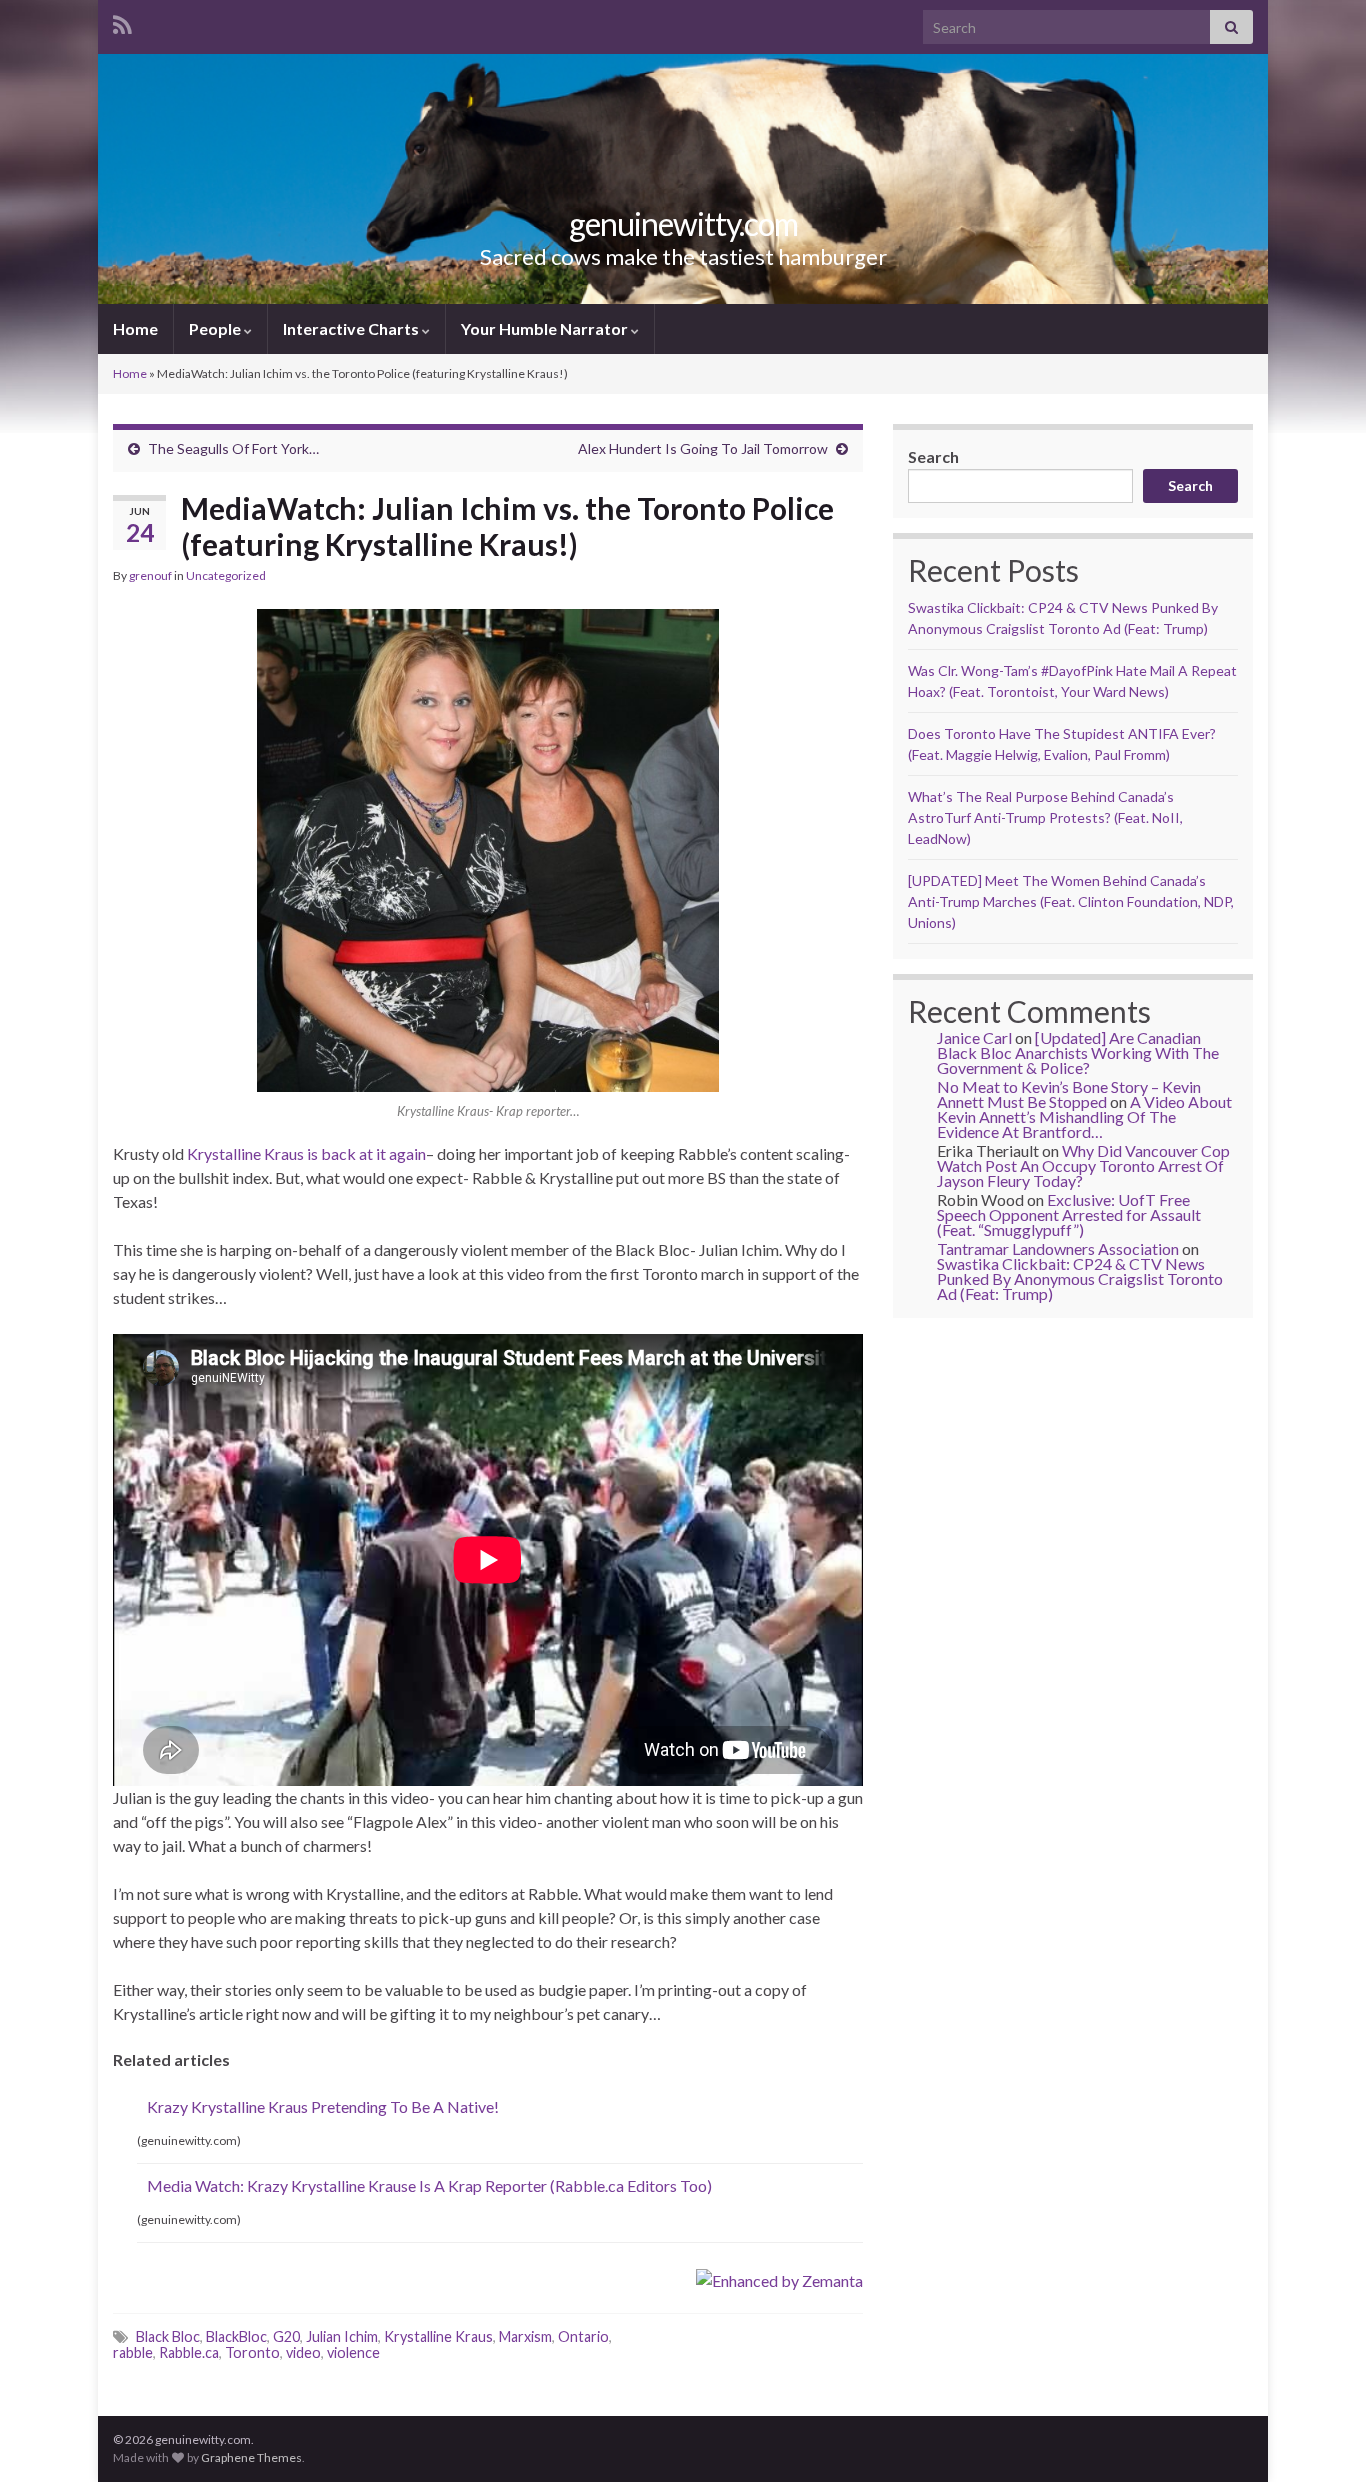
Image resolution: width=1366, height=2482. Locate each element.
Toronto (252, 2352)
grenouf (150, 575)
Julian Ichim (342, 2336)
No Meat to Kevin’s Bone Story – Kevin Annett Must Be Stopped (1069, 1094)
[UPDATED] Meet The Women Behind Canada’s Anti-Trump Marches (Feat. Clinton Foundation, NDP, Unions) (1071, 901)
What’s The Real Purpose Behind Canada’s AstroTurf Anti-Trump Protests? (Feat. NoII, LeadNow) (1045, 817)
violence (353, 2352)
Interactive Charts (352, 328)
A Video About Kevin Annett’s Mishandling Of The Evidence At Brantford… (1084, 1116)
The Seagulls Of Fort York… (233, 448)
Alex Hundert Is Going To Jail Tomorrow (703, 448)
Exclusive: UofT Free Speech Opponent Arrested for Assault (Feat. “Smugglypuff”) (1069, 1214)
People (216, 328)
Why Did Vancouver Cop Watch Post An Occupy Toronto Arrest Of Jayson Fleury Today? (1083, 1165)
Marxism (525, 2336)
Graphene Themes (251, 2457)
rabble (133, 2352)
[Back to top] (1321, 2437)
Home (135, 328)
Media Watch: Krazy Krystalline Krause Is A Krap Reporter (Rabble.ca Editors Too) (429, 2185)
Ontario (583, 2336)
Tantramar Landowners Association (1058, 1248)
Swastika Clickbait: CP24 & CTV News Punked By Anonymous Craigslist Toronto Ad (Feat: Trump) (1080, 1278)
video (303, 2352)
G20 (286, 2336)
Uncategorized (226, 575)
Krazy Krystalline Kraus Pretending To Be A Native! (323, 2106)
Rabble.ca (189, 2352)
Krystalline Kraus (438, 2336)
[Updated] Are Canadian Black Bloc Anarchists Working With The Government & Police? (1078, 1052)
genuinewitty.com (683, 223)
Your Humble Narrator (546, 328)
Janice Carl (974, 1037)
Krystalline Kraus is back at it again (306, 1153)
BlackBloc (236, 2336)
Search (933, 456)
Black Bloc (168, 2336)
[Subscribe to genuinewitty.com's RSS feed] (122, 21)
